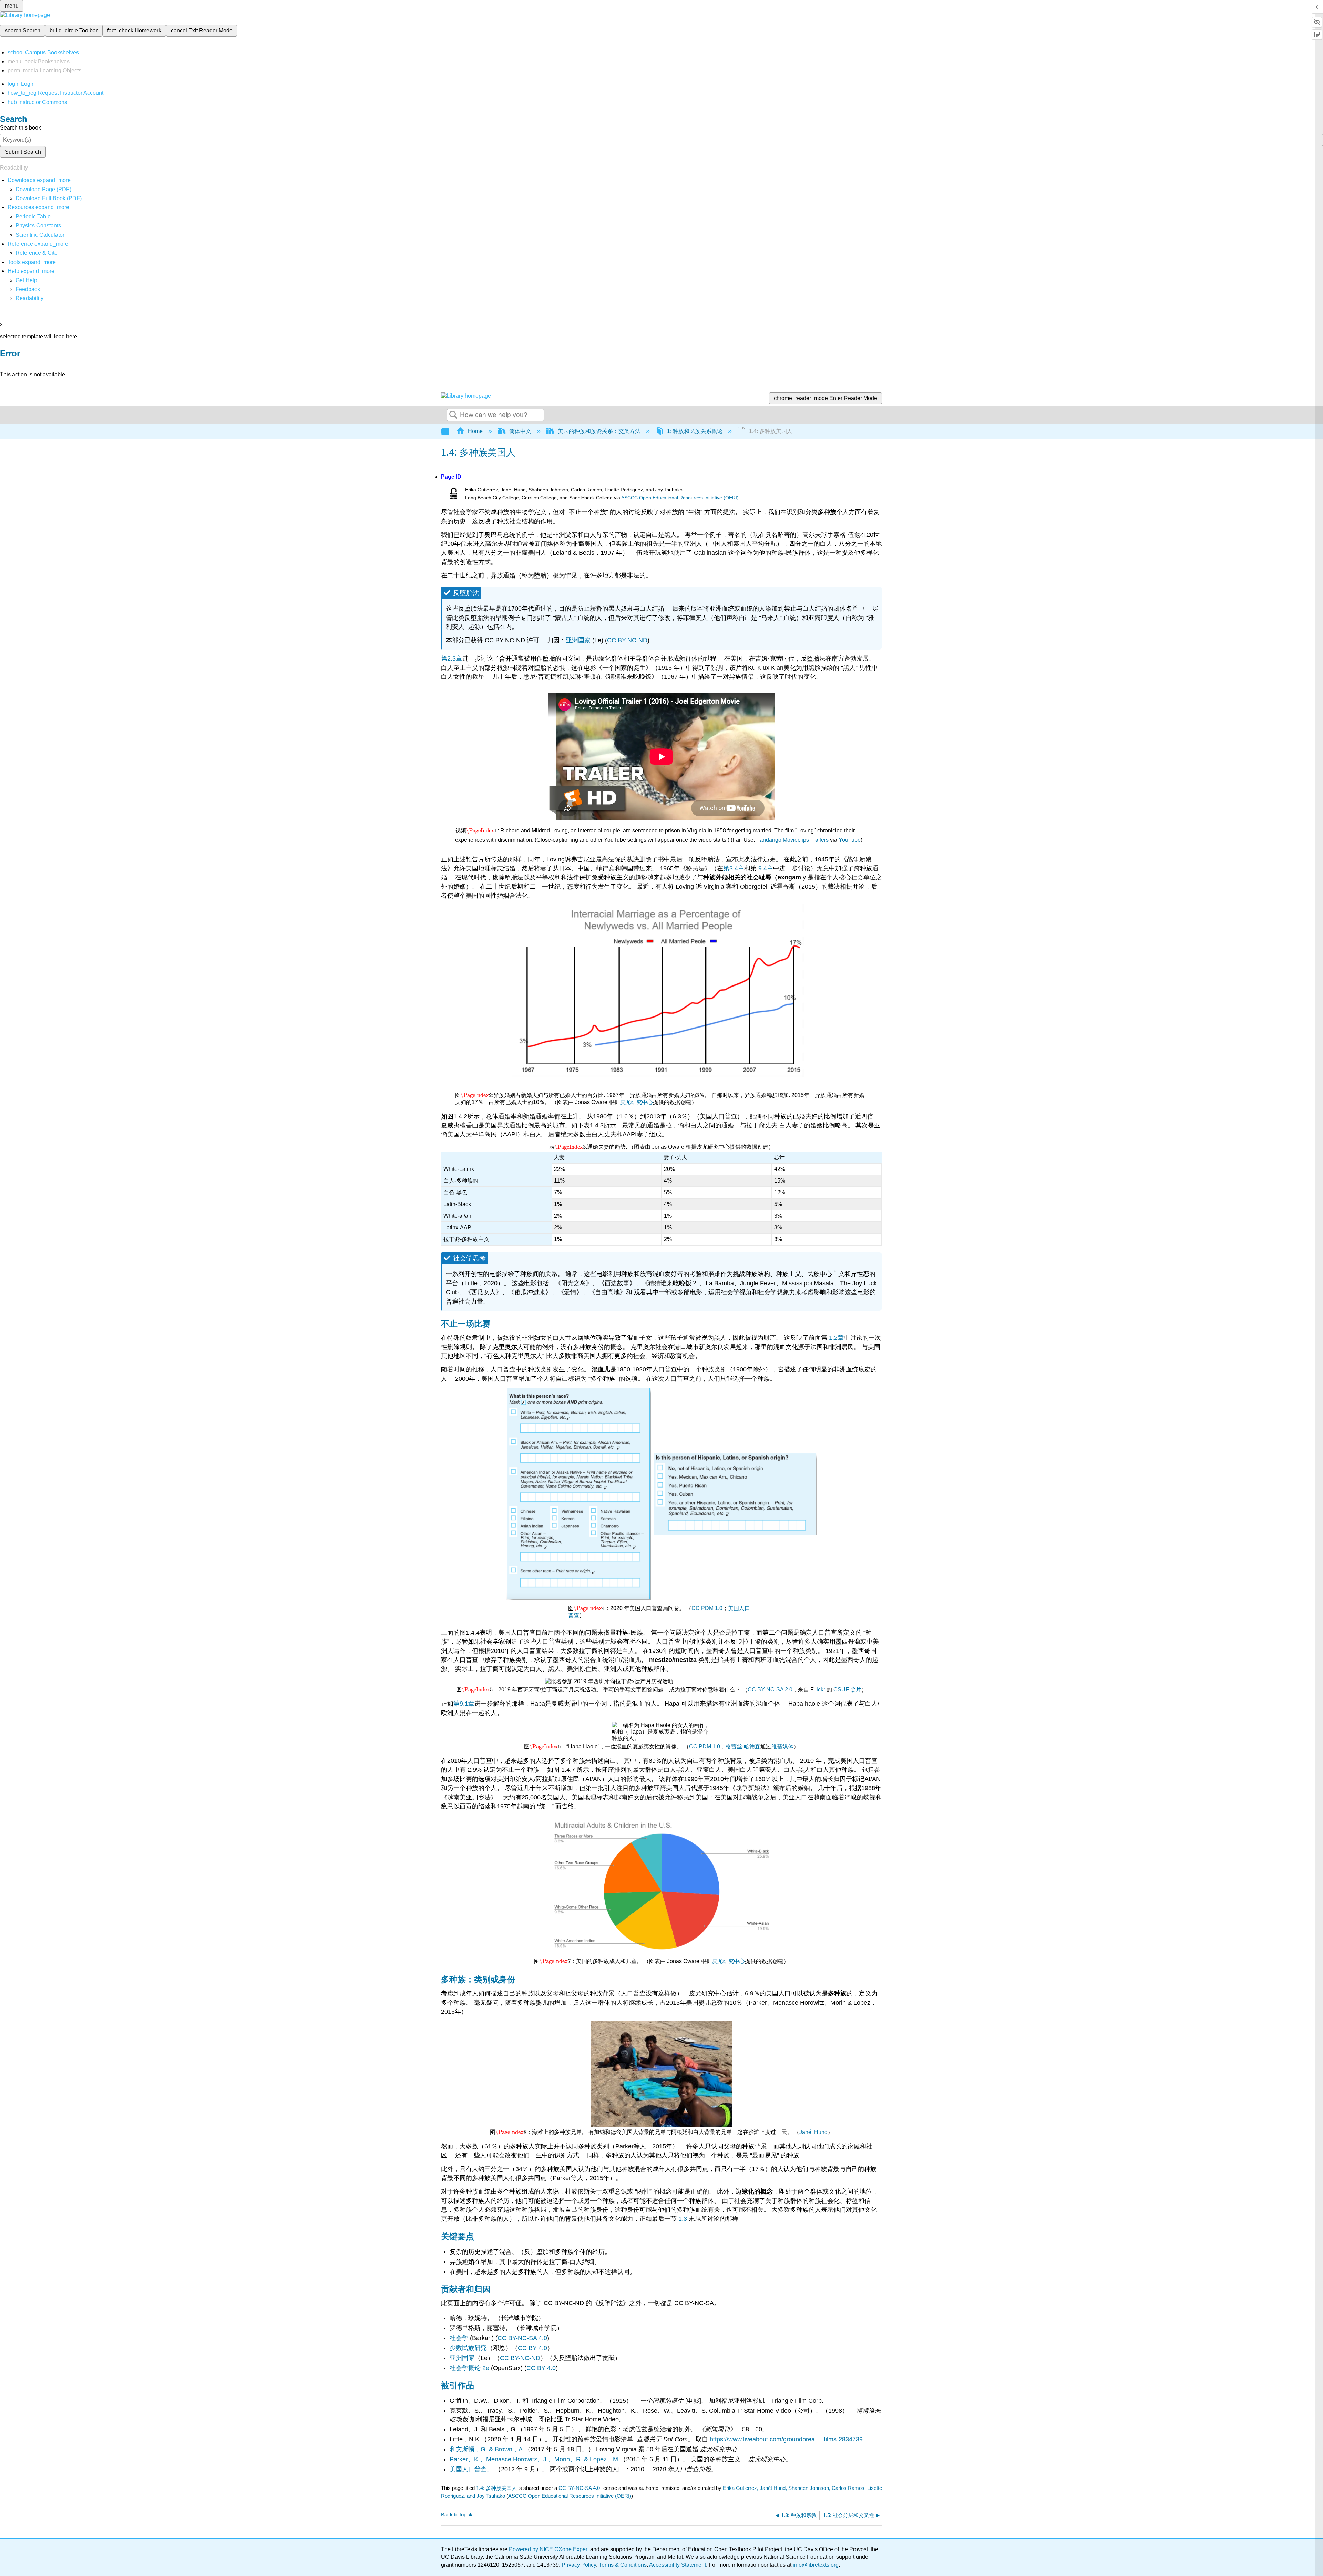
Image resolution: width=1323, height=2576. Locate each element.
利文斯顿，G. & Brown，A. (487, 2449)
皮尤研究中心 (636, 1102)
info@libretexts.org (815, 2565)
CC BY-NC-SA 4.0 (522, 2338)
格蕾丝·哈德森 (743, 1746)
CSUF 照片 (847, 1690)
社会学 (459, 2338)
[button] (28, 289)
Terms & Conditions (623, 2565)
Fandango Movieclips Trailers (792, 840)
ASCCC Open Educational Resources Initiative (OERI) (680, 498)
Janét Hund (813, 2132)
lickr (820, 1690)
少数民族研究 (468, 2348)
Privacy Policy (579, 2565)
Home (475, 431)
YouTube (850, 840)
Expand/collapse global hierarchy (450, 432)
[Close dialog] (5, 364)
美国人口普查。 (472, 2469)
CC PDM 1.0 (707, 1608)
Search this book (20, 128)
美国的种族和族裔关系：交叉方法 (599, 431)
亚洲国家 (578, 640)
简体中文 (520, 431)
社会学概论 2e (469, 2368)
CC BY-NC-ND (627, 640)
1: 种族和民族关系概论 (695, 431)
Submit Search (23, 152)
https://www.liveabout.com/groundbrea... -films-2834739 (786, 2439)
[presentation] (482, 831)
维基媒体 (782, 1746)
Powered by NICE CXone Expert (550, 2549)
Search (453, 415)
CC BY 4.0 (532, 2348)
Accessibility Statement (678, 2565)
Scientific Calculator (40, 235)
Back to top (454, 2514)
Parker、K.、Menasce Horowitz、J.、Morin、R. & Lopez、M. (535, 2459)
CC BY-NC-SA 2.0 (770, 1690)
